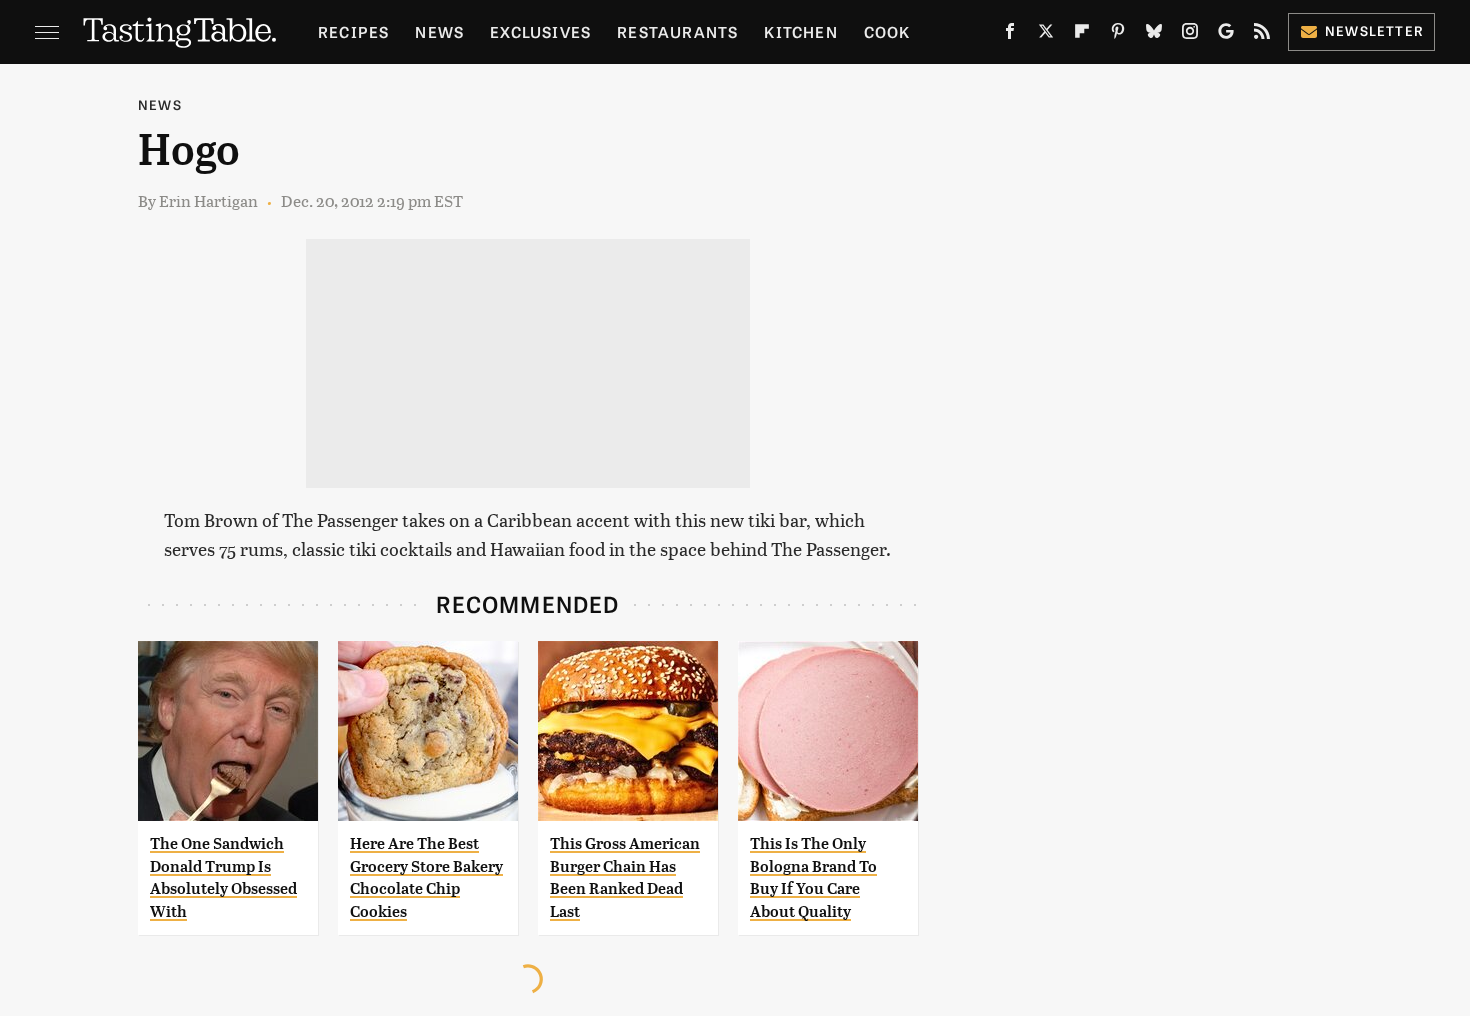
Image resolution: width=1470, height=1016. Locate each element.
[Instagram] (1190, 35)
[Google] (1226, 35)
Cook (887, 31)
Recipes (353, 31)
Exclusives (540, 31)
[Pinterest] (1118, 35)
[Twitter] (1046, 35)
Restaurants (677, 31)
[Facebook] (1010, 35)
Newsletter (1374, 30)
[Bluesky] (1154, 35)
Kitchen (800, 31)
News (439, 31)
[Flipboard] (1082, 35)
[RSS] (1262, 35)
